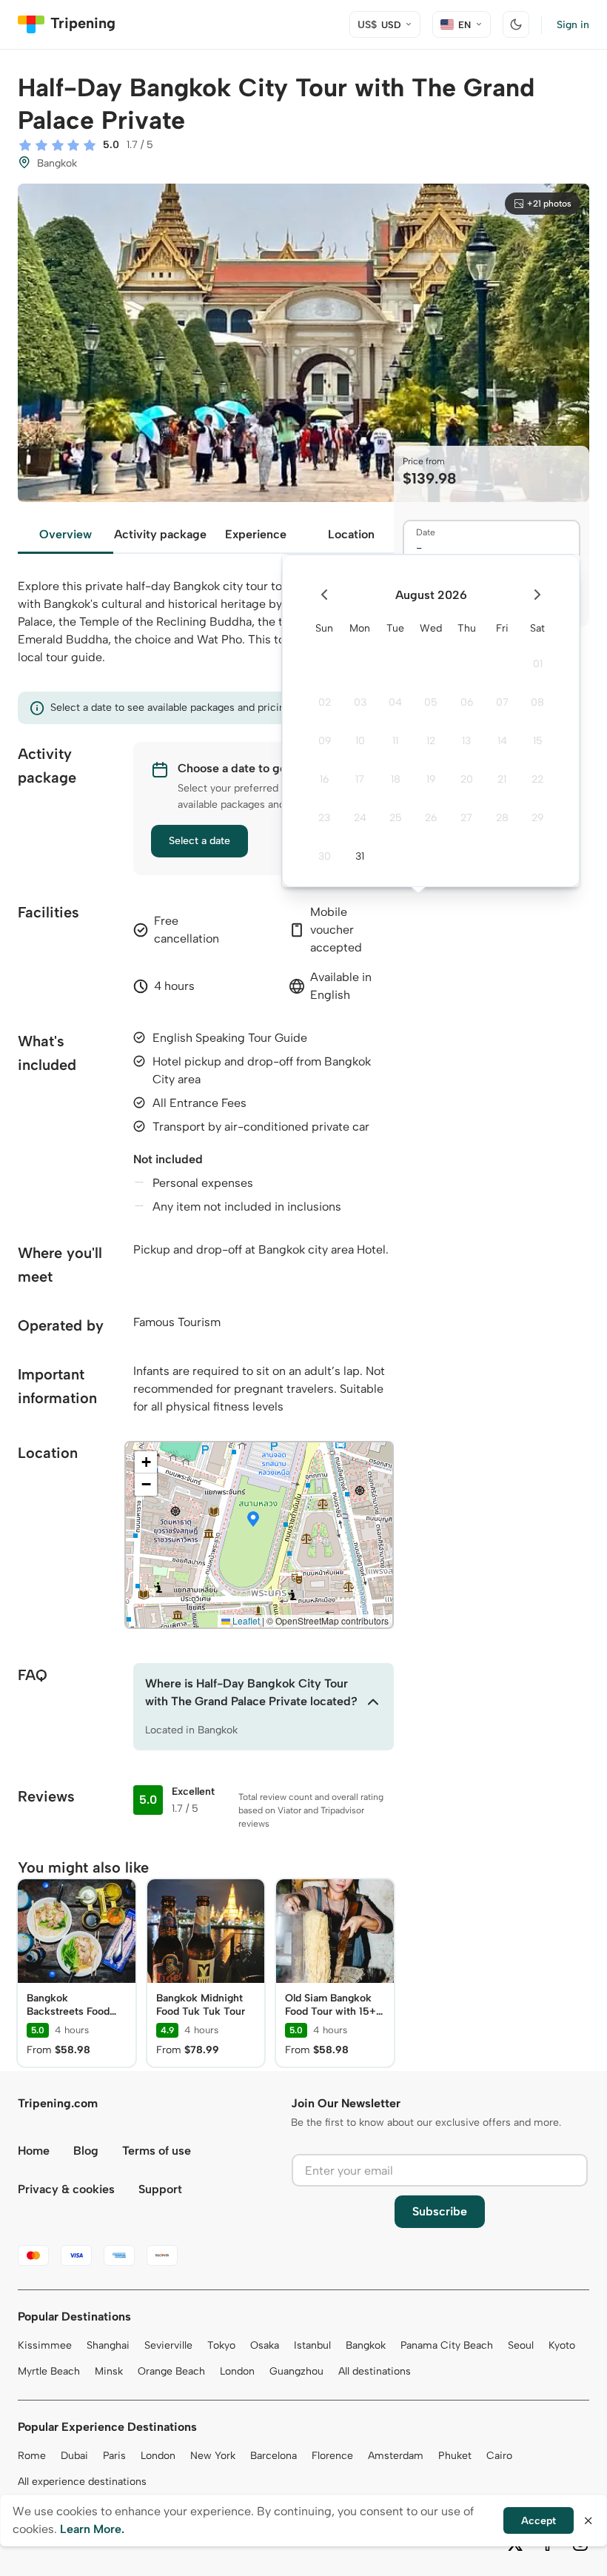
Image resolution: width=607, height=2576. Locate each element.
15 (538, 741)
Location (351, 534)
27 (466, 818)
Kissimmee (45, 2345)
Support (160, 2189)
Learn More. (92, 2529)
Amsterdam (396, 2456)
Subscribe (440, 2211)
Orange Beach (171, 2371)
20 (467, 779)
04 (395, 702)
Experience (256, 534)
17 (360, 779)
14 (502, 741)
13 (466, 741)
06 (467, 702)
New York (213, 2456)
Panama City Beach (447, 2345)
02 (325, 702)
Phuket (455, 2456)
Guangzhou (296, 2371)
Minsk (109, 2371)
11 (395, 741)
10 (360, 741)
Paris (114, 2456)
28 (502, 818)
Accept (539, 2521)
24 (360, 818)
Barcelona (274, 2456)
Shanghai (108, 2345)
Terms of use (157, 2151)
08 (537, 702)
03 (360, 702)
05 (431, 702)
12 (431, 741)
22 (537, 779)
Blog (86, 2151)
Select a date (199, 841)
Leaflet (245, 1620)
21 (502, 779)
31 (360, 856)
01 (538, 664)
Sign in (573, 25)
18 (396, 779)
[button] (253, 1520)
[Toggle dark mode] (516, 24)
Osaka (265, 2345)
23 (324, 818)
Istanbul (312, 2345)
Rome (32, 2456)
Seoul (521, 2345)
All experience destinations (82, 2482)
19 (431, 779)
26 (431, 818)
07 (502, 702)
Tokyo (221, 2345)
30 (325, 856)
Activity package (160, 534)
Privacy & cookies (66, 2189)
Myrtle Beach (49, 2371)
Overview (66, 534)
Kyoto (562, 2345)
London (237, 2371)
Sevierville (168, 2345)
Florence (332, 2456)
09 (325, 741)
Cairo (499, 2456)
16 (324, 779)
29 (537, 818)
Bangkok (366, 2345)
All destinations (375, 2371)
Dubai (74, 2456)
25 (396, 818)
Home (34, 2151)
